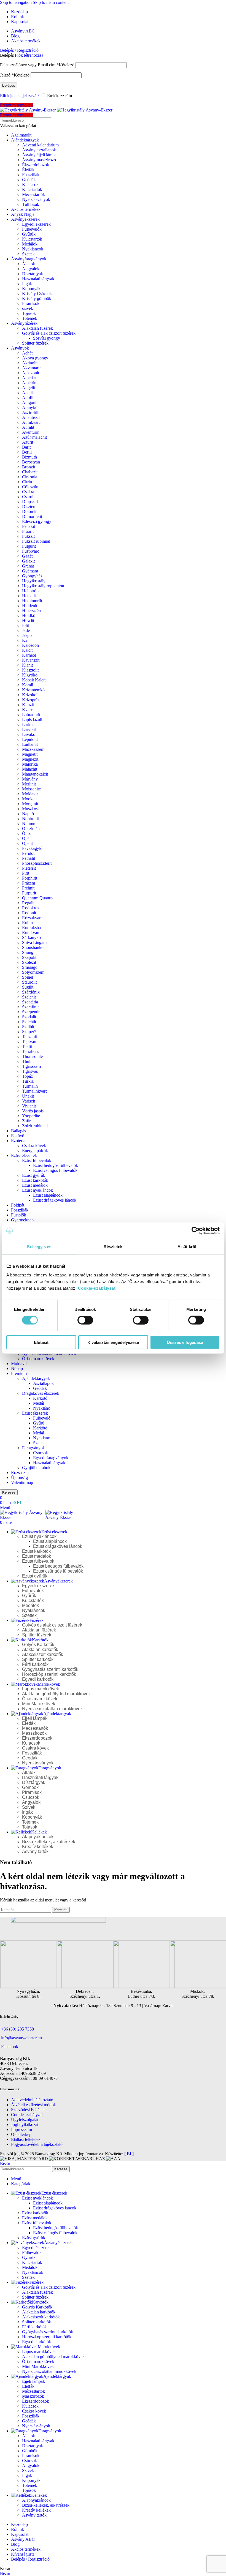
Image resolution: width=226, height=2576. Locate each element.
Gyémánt (30, 571)
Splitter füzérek (35, 343)
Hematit (29, 596)
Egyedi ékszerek (36, 224)
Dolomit (29, 511)
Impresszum (21, 2129)
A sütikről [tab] (187, 1247)
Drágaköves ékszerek (41, 1393)
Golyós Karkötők (38, 1645)
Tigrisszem (31, 1066)
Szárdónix (31, 992)
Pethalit (29, 858)
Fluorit (28, 531)
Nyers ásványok (36, 199)
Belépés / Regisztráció (30, 2559)
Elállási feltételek (26, 2139)
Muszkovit (31, 809)
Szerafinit (30, 1007)
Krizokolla (31, 695)
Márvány (30, 779)
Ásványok (20, 348)
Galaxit (28, 561)
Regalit (28, 903)
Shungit (29, 952)
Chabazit (30, 472)
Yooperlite (31, 1116)
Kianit (27, 665)
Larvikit (29, 729)
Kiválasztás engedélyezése (113, 1342)
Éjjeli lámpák (35, 1718)
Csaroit (28, 497)
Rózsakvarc (32, 918)
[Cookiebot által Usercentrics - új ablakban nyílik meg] (196, 1231)
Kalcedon (30, 645)
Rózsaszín (20, 1473)
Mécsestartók (33, 194)
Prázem (29, 883)
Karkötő (40, 1398)
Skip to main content (51, 2)
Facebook (10, 2047)
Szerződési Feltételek (29, 2110)
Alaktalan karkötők (40, 1649)
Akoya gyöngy (35, 358)
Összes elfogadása (185, 1342)
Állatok (29, 264)
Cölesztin (30, 487)
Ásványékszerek (25, 219)
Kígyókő (30, 675)
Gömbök (30, 1787)
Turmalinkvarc (35, 1091)
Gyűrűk (29, 234)
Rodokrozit (32, 908)
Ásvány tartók (35, 1852)
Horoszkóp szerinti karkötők (49, 1674)
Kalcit (27, 650)
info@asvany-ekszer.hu (21, 2038)
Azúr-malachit (34, 437)
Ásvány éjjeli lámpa (39, 155)
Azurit (28, 442)
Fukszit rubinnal (36, 541)
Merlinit (29, 784)
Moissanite (31, 789)
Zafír (26, 1121)
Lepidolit (30, 739)
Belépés (9, 85)
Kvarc (27, 710)
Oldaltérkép (21, 2134)
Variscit (29, 1101)
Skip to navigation (16, 2)
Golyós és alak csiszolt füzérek (49, 333)
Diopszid (30, 502)
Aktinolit (30, 363)
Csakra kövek (34, 1146)
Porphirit (30, 878)
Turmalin (30, 1086)
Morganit (30, 804)
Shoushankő (33, 947)
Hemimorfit (32, 601)
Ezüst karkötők (35, 1180)
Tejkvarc (30, 1042)
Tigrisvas (30, 1071)
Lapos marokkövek (41, 1689)
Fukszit (28, 536)
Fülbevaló (42, 1418)
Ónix (26, 833)
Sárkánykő (31, 938)
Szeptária (30, 1002)
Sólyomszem (33, 972)
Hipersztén (31, 611)
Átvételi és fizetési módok (33, 2105)
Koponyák (31, 289)
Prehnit (28, 888)
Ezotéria (18, 1141)
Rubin (27, 923)
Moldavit (30, 794)
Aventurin (31, 432)
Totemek (30, 318)
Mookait (29, 799)
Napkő (28, 814)
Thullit (28, 1061)
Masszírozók (34, 1733)
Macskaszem (33, 749)
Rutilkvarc (31, 933)
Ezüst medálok (35, 1185)
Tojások (29, 313)
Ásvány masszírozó (39, 160)
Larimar (29, 724)
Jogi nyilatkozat (25, 2125)
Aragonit (30, 403)
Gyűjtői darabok (36, 1468)
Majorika (30, 764)
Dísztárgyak (33, 274)
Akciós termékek (26, 209)
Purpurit (29, 893)
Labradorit (31, 715)
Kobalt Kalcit (34, 680)
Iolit (25, 625)
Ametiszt (30, 378)
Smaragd (30, 967)
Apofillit (29, 398)
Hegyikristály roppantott (43, 586)
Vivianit (29, 1106)
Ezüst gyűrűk (34, 1175)
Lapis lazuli (32, 720)
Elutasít (41, 1342)
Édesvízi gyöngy (37, 521)
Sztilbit (28, 1027)
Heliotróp (30, 591)
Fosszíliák (31, 175)
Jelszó (15, 75)
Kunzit (28, 705)
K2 (25, 640)
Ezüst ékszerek (24, 1155)
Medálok (30, 244)
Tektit (27, 1046)
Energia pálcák (35, 1151)
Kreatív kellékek (38, 1847)
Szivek (29, 1807)
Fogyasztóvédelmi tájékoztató (37, 2144)
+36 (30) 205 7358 (18, 2029)
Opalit (27, 843)
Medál (39, 1403)
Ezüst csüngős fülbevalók (55, 1170)
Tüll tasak (31, 204)
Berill (27, 452)
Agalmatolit (21, 135)
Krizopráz (31, 700)
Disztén (29, 507)
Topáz (27, 1076)
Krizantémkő (33, 690)
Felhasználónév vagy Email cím (37, 65)
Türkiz (28, 1081)
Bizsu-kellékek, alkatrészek (49, 1842)
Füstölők (19, 1215)
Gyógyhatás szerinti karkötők (50, 1669)
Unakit (28, 1096)
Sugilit (28, 987)
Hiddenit (30, 606)
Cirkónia (30, 477)
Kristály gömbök (37, 298)
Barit (26, 447)
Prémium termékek (16, 105)
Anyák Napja (23, 214)
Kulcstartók (32, 189)
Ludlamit (30, 744)
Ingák (27, 284)
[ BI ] (129, 2154)
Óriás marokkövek (38, 1359)
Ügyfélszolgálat (25, 2120)
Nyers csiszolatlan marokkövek (49, 1354)
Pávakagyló (32, 848)
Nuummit (30, 824)
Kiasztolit (30, 670)
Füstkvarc (31, 551)
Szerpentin (31, 1012)
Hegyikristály (34, 581)
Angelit (29, 388)
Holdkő (29, 616)
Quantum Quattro (37, 898)
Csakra (28, 492)
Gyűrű (39, 1423)
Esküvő (18, 1136)
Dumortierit (32, 516)
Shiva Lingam (34, 942)
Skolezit (29, 962)
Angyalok (31, 269)
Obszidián (31, 829)
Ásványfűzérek (24, 323)
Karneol (29, 655)
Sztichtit (29, 1022)
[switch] (85, 1320)
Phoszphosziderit (37, 863)
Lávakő (29, 734)
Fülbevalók (32, 229)
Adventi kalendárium (40, 145)
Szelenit (29, 997)
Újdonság (19, 1477)
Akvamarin (32, 368)
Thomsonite (32, 1056)
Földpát (18, 1205)
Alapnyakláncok (38, 1837)
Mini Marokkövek (39, 1704)
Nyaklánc (41, 1408)
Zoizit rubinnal (35, 1126)
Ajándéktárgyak (25, 140)
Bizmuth (29, 457)
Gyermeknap (22, 1220)
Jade (26, 630)
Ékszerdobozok (36, 165)
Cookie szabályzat (27, 2115)
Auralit (28, 427)
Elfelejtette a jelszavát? (20, 96)
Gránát (28, 566)
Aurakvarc (31, 422)
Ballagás (18, 1131)
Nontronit (30, 819)
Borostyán (31, 462)
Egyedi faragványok (51, 1458)
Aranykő (30, 407)
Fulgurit (29, 546)
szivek (28, 308)
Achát (27, 353)
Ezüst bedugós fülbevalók (56, 1165)
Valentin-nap (22, 1482)
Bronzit (29, 467)
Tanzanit (29, 1037)
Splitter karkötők (38, 1659)
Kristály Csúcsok (37, 294)
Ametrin (29, 383)
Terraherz (30, 1051)
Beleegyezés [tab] (39, 1247)
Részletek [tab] (113, 1247)
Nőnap (17, 1368)
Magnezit (30, 759)
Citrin (27, 482)
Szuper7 (29, 1032)
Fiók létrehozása (29, 55)
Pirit (26, 873)
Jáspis (27, 635)
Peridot (28, 853)
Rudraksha (31, 928)
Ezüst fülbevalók (37, 1160)
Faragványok (33, 1448)
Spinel (28, 977)
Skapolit (29, 957)
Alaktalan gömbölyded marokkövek (56, 1694)
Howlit (28, 620)
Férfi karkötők (35, 1664)
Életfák (28, 170)
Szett (37, 1443)
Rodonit (29, 913)
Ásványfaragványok (29, 259)
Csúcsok (41, 1453)
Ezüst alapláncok (48, 1195)
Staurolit (29, 982)
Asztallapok (43, 1383)
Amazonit (31, 373)
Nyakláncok (33, 249)
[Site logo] (28, 110)
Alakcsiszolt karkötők (43, 1654)
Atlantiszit (31, 417)
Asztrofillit (31, 412)
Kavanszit (31, 660)
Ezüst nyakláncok (37, 1190)
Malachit (30, 769)
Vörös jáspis (33, 1111)
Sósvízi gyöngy (47, 338)
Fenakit (29, 526)
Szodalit (29, 1017)
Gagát (27, 556)
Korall (28, 685)
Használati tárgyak (38, 279)
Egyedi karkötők (38, 1679)
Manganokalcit (35, 774)
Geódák (29, 180)
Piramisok (31, 303)
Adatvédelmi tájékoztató (32, 2100)
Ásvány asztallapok (39, 150)
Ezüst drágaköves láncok (55, 1200)
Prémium (19, 1373)
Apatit (27, 393)
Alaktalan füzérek (37, 328)
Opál (26, 838)
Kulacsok (30, 185)
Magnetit (30, 754)
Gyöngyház (32, 576)
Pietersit (29, 868)
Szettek (28, 254)
